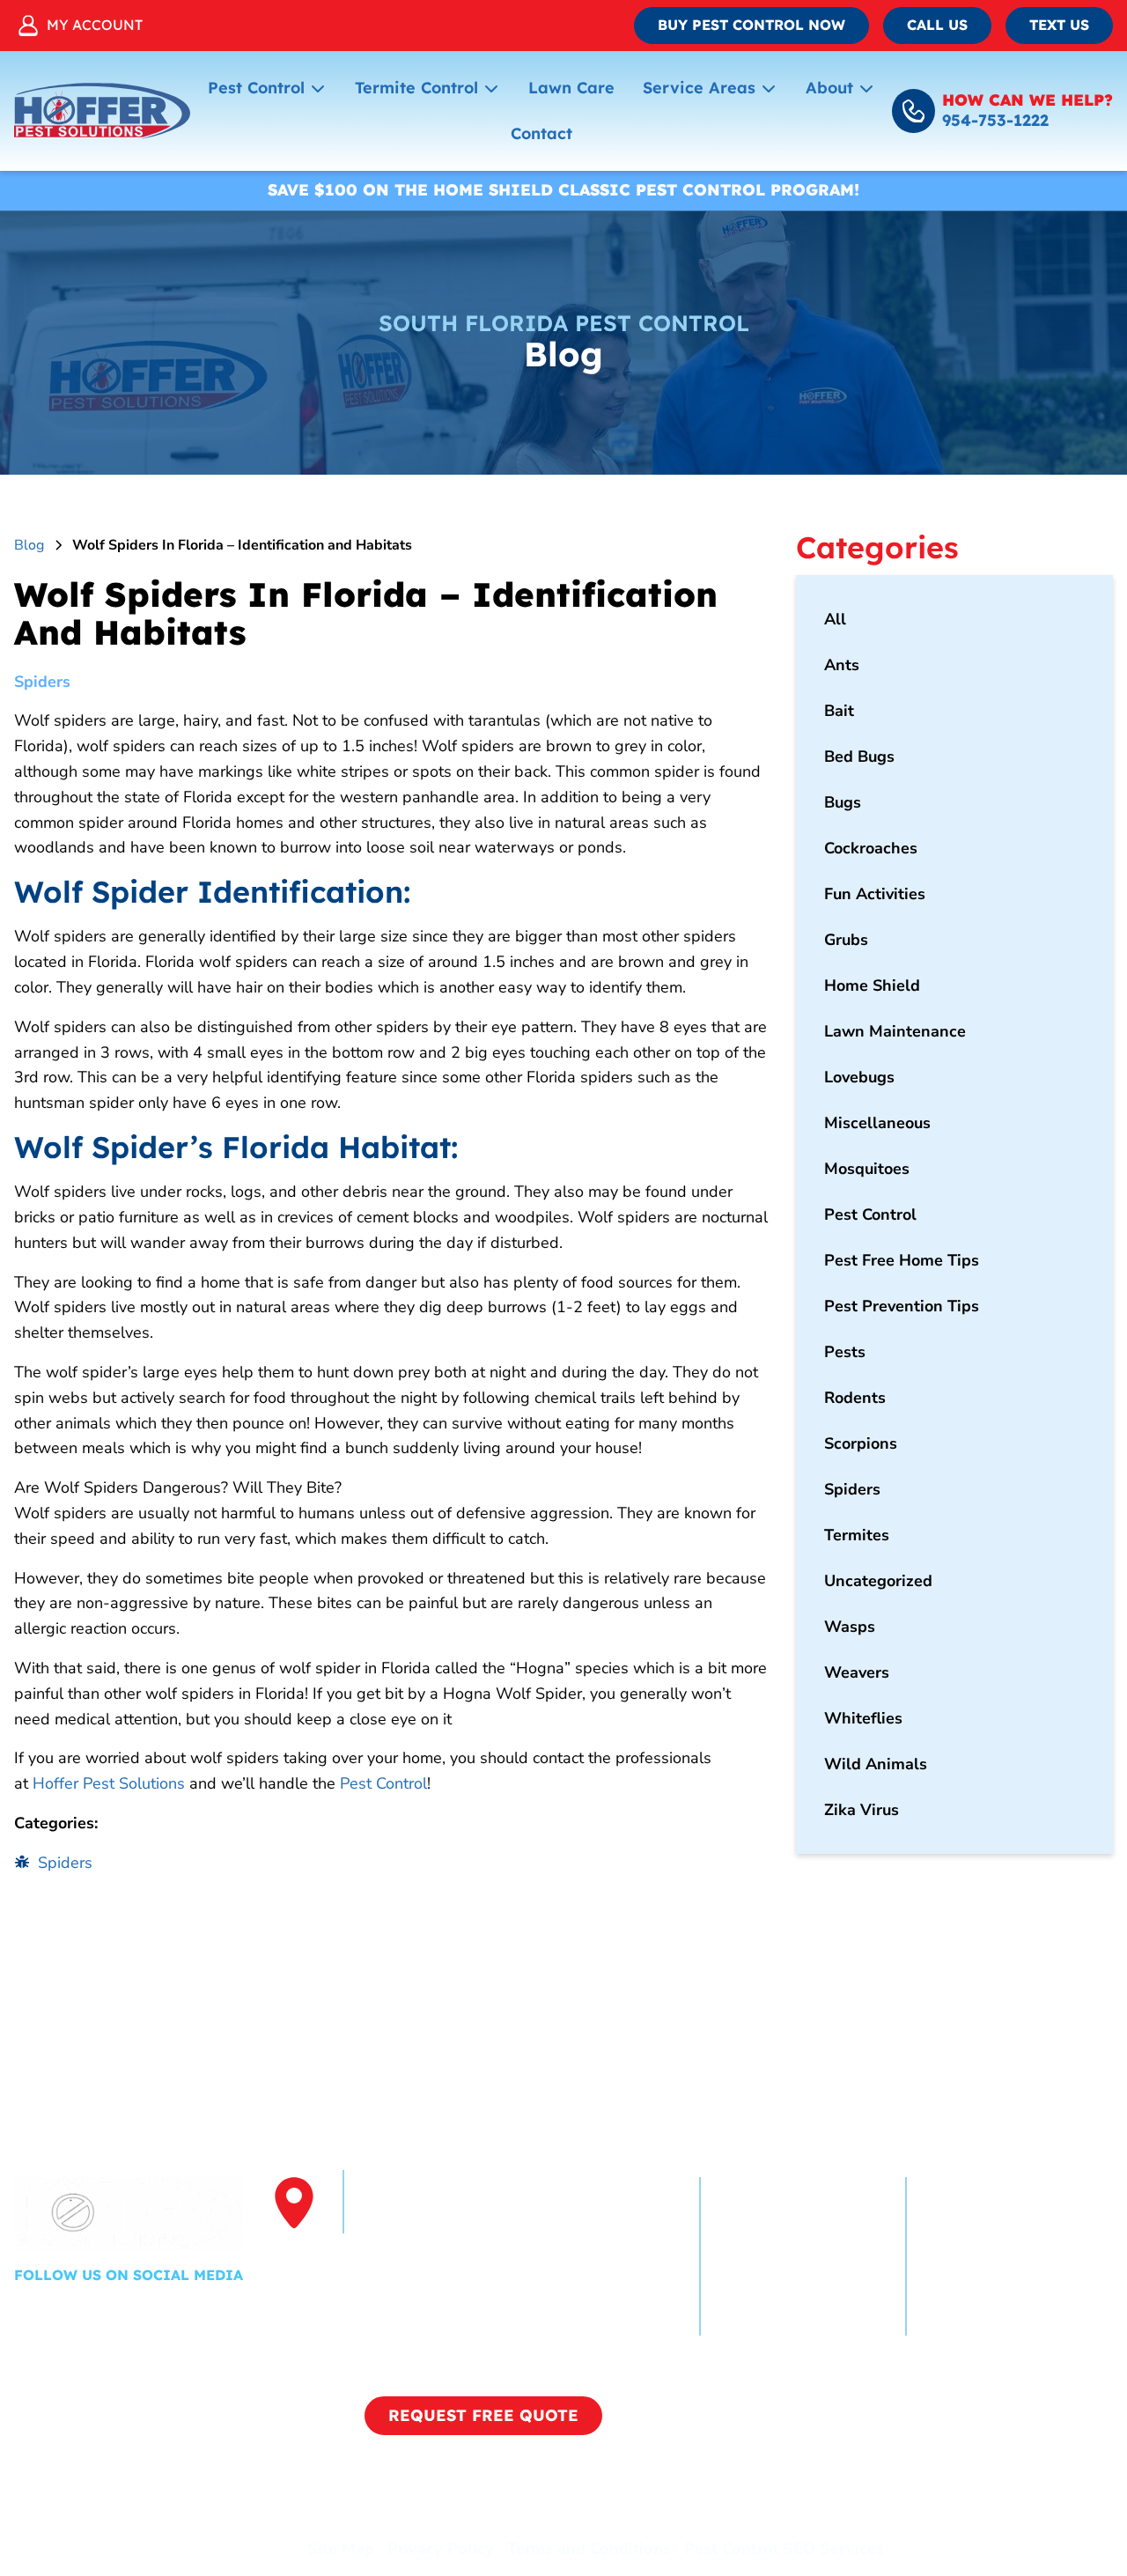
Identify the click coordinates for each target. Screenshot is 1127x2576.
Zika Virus (862, 1810)
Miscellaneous (877, 1123)
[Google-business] (135, 2313)
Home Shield (872, 985)
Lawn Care (571, 88)
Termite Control (416, 88)
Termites (857, 1535)
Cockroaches (871, 848)
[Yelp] (82, 2313)
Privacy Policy (441, 2549)
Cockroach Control (788, 2225)
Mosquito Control (991, 2256)
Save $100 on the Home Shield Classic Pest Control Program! (563, 190)
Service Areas (699, 88)
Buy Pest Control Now (751, 25)
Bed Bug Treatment (999, 2288)
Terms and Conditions (589, 2549)
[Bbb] (182, 2313)
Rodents (855, 1398)
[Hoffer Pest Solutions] (102, 111)
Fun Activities (875, 894)
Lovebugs (859, 1077)
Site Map (341, 2549)
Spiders (42, 682)
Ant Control (763, 2256)
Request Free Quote (483, 2415)
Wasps (850, 1627)
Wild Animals (876, 1764)
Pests (845, 1352)
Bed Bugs (859, 757)
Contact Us (968, 2320)
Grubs (846, 940)
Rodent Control (777, 2288)
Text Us (1059, 25)
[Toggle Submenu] (318, 88)
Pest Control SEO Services (784, 2549)
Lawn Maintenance (895, 1031)
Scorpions (861, 1443)
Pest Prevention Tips (902, 1306)
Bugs (843, 802)
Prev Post (85, 1954)
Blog (29, 545)
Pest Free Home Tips (902, 1260)
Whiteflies (863, 1718)
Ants (842, 665)
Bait (839, 711)
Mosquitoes (867, 1169)
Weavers (857, 1672)
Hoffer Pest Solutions (109, 1783)
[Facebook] (29, 2313)
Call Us (937, 25)
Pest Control (256, 88)
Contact (541, 133)
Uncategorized (878, 1581)
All (835, 619)
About (829, 88)
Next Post (696, 1954)
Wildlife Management (803, 2320)
